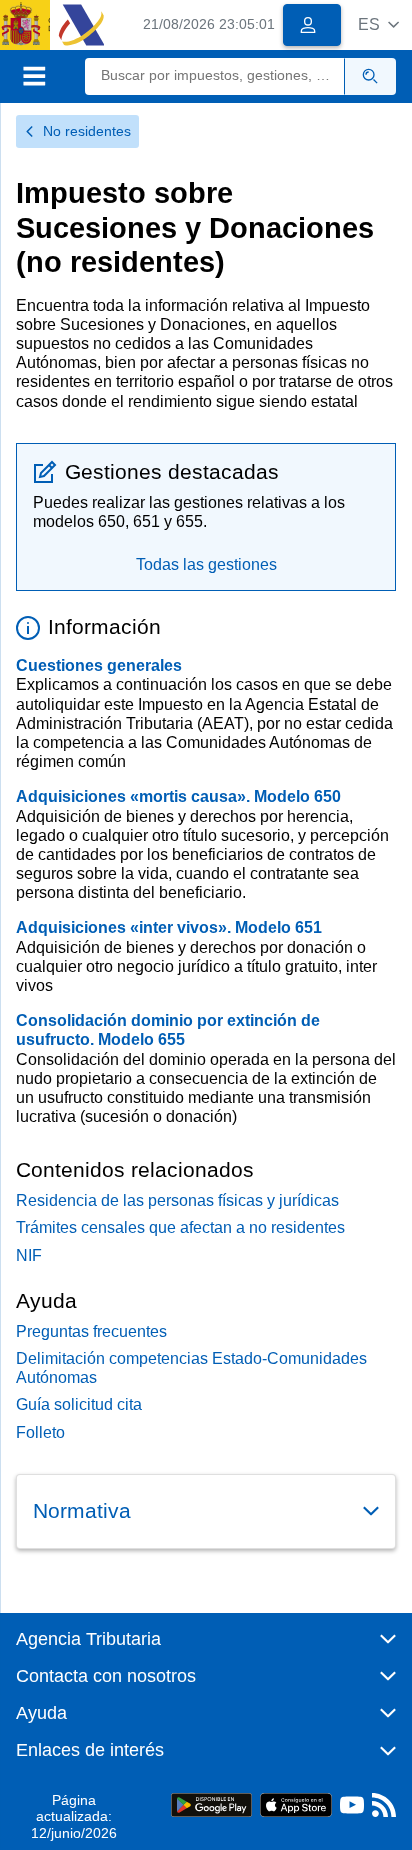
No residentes (87, 131)
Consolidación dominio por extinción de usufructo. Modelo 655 (168, 1030)
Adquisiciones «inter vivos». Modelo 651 (169, 927)
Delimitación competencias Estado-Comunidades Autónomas (191, 1368)
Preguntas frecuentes (91, 1331)
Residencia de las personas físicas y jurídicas (177, 1200)
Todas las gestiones (206, 564)
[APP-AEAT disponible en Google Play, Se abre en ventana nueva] (211, 1803)
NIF (29, 1255)
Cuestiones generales (99, 665)
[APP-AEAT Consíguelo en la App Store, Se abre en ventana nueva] (296, 1803)
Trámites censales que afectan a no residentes (180, 1227)
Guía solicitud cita (79, 1404)
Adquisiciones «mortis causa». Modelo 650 (178, 796)
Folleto (40, 1432)
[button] (378, 24)
